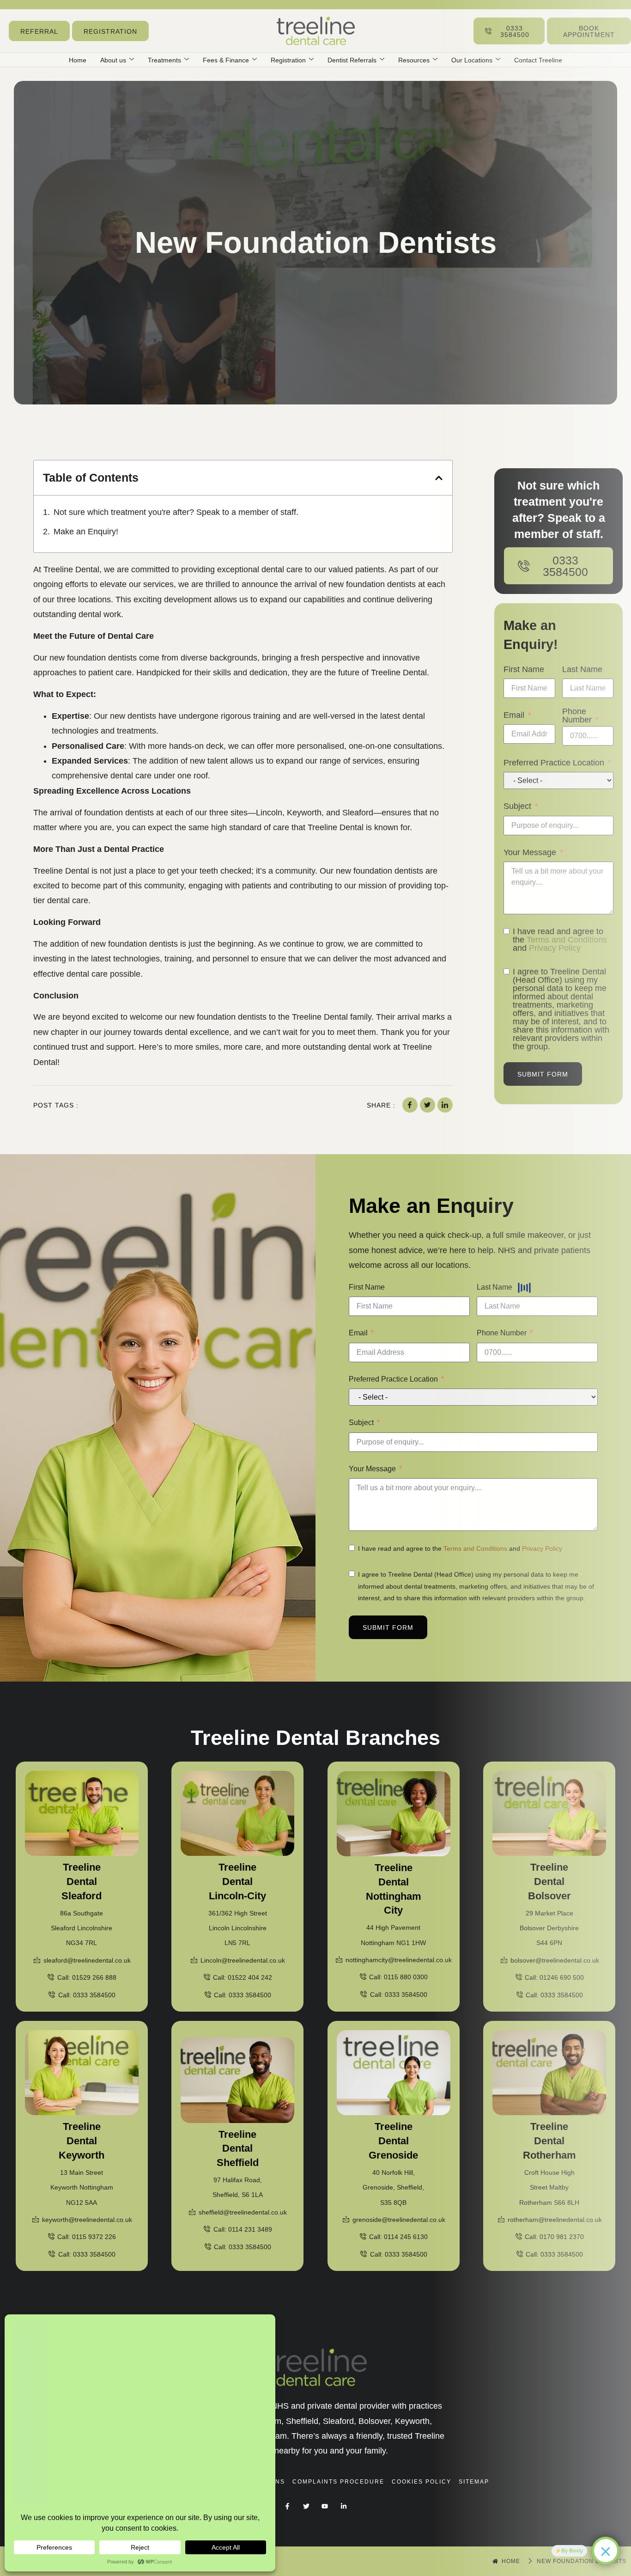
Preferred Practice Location (393, 1379)
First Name (367, 1287)
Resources (414, 60)
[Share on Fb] (410, 1105)
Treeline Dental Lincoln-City (237, 1882)
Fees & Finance (226, 60)
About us (113, 60)
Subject (361, 1423)
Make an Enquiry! (86, 532)
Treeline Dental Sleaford (82, 1882)
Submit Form (388, 1628)
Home (78, 60)
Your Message (372, 1469)
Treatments (164, 60)
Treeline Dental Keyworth (82, 2141)
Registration (288, 60)
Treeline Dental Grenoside (393, 2141)
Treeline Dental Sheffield (238, 2149)
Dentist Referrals (352, 60)
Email (358, 1333)
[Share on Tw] (428, 1105)
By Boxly (572, 2551)
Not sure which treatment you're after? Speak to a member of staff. (176, 512)
